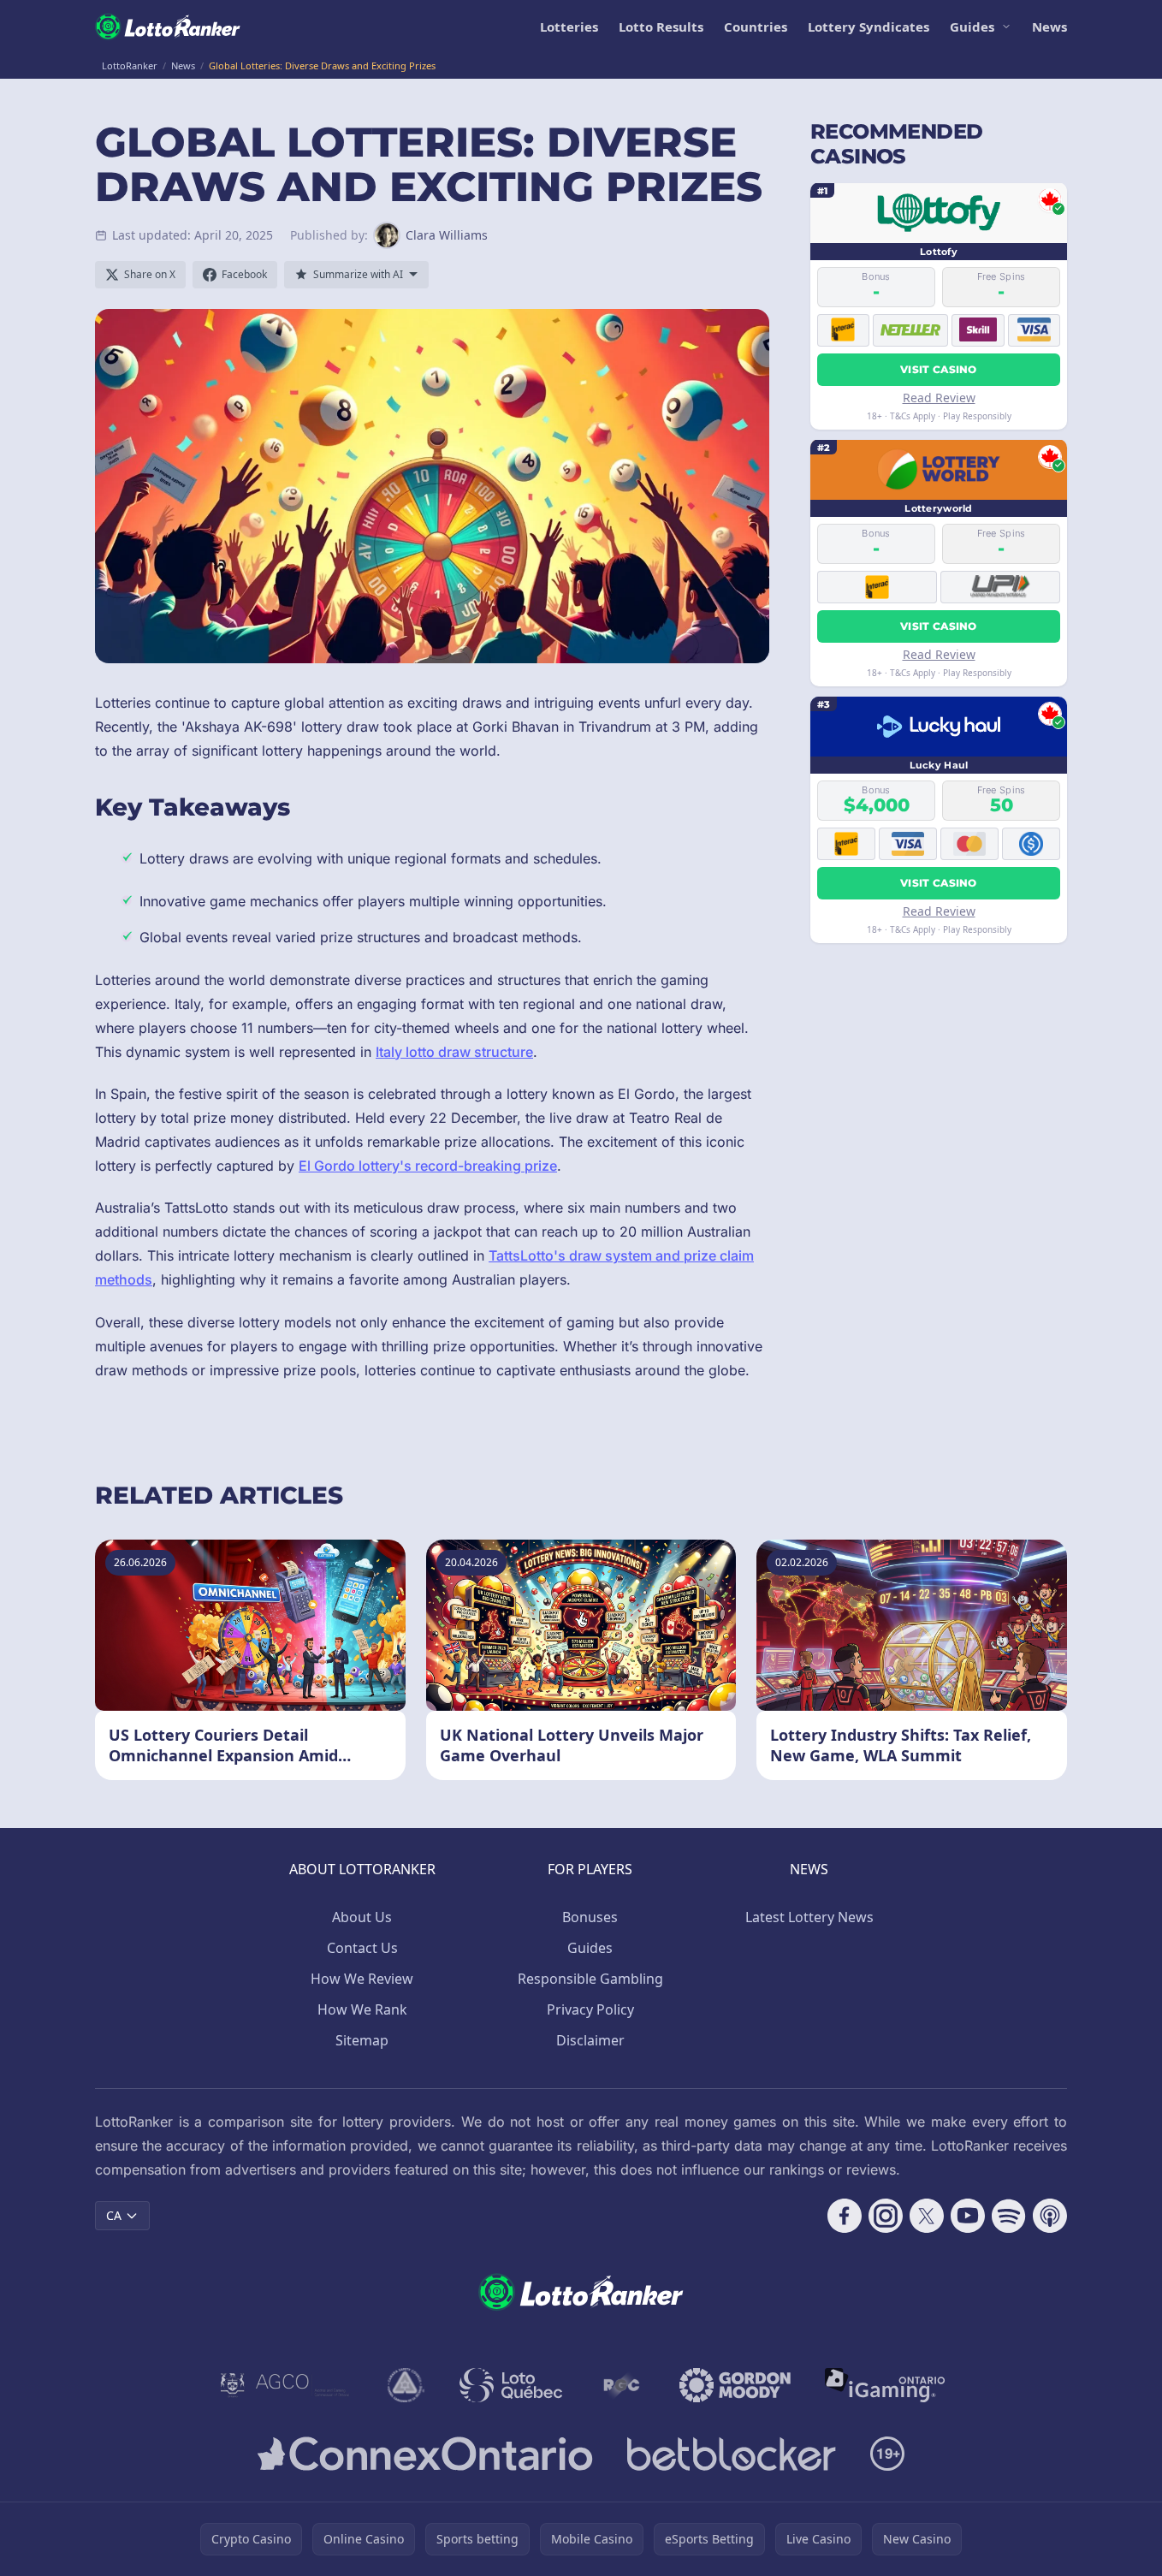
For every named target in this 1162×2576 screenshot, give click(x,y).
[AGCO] (285, 2385)
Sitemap (362, 2040)
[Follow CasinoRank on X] (927, 2216)
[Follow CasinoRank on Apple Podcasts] (1050, 2216)
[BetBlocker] (731, 2454)
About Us (362, 1917)
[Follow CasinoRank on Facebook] (845, 2216)
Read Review (939, 397)
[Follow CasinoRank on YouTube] (968, 2216)
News (1049, 27)
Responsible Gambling (590, 1979)
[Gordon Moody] (735, 2385)
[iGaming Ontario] (885, 2385)
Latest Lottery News (809, 1917)
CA (114, 2215)
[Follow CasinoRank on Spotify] (1009, 2216)
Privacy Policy (590, 2009)
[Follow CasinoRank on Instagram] (886, 2216)
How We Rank (362, 2009)
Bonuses (590, 1917)
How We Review (362, 1979)
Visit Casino (939, 368)
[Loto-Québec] (511, 2385)
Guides (972, 27)
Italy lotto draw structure (454, 1052)
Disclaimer (590, 2040)
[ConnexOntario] (425, 2454)
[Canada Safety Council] (406, 2385)
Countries (756, 27)
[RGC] (621, 2385)
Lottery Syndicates (869, 27)
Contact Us (362, 1948)
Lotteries (569, 27)
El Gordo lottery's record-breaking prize (428, 1166)
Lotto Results (661, 27)
